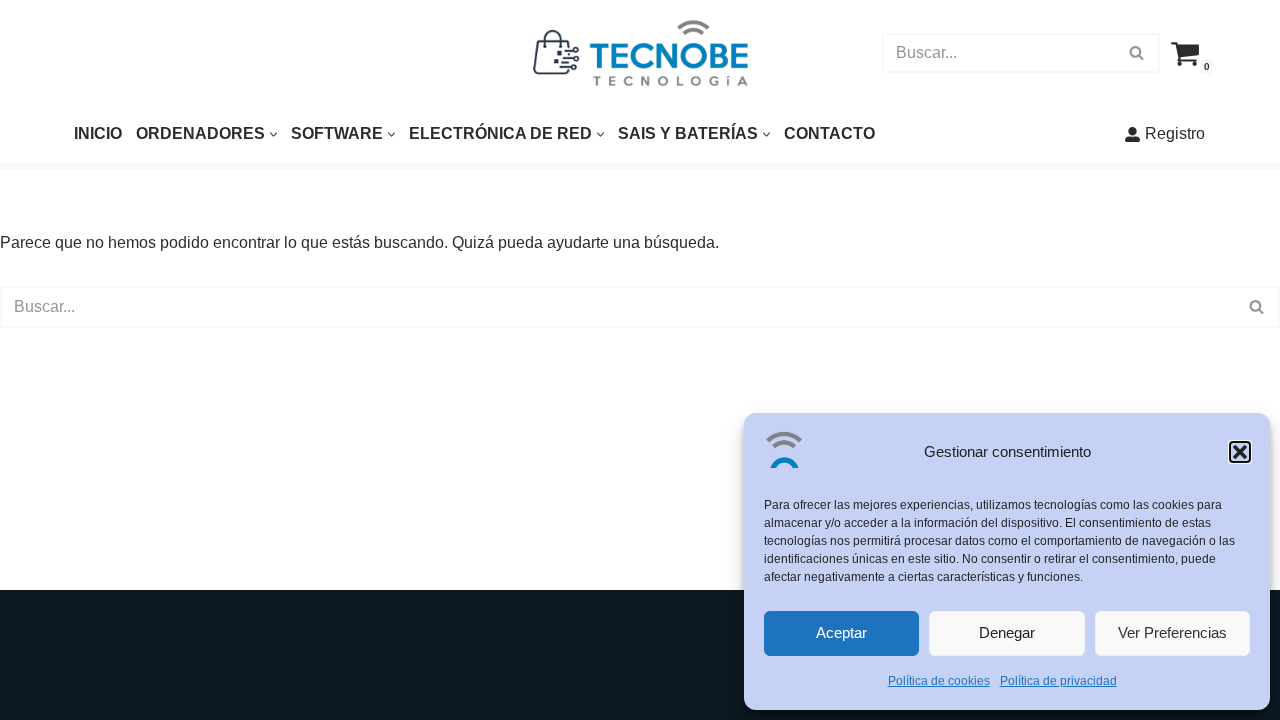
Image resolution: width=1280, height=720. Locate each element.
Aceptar (841, 632)
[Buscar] (1137, 53)
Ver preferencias (1172, 632)
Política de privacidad (1058, 681)
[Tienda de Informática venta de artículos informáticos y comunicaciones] (640, 52)
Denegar (1007, 632)
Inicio (98, 133)
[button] (1240, 452)
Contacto (829, 133)
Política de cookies (939, 681)
